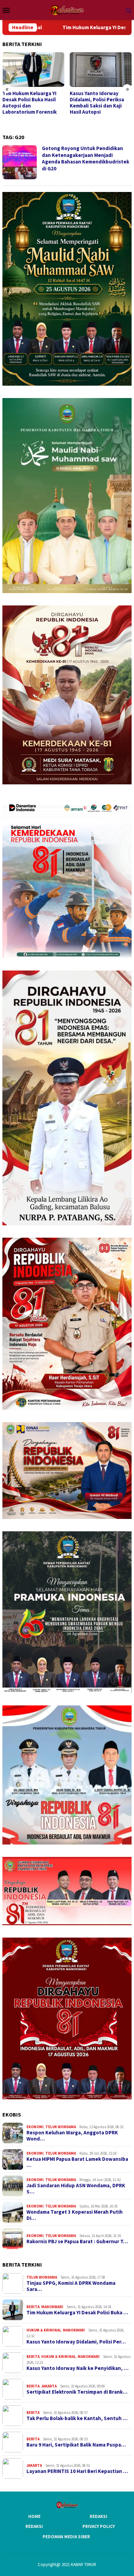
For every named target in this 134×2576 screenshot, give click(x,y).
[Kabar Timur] (67, 9)
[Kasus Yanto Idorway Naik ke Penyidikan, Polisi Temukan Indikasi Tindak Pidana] (101, 70)
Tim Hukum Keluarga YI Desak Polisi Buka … (77, 2313)
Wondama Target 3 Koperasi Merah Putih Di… (75, 2215)
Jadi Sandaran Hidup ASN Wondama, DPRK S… (76, 2189)
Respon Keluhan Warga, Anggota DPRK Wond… (72, 2136)
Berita (33, 2307)
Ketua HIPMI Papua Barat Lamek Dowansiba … (77, 2162)
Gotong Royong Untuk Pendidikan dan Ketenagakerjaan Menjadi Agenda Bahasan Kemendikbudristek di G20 (86, 158)
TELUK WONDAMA (61, 2127)
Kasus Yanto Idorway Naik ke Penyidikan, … (77, 2368)
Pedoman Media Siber (66, 2537)
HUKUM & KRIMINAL (44, 2330)
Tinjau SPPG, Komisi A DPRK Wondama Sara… (71, 2286)
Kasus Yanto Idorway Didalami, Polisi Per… (76, 2342)
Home (34, 2516)
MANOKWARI (52, 2307)
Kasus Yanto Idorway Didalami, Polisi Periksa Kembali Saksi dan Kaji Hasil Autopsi (30, 103)
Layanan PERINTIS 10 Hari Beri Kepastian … (77, 2471)
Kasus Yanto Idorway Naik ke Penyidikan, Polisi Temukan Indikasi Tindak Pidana (100, 103)
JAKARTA (49, 2386)
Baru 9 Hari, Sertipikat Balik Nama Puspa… (76, 2445)
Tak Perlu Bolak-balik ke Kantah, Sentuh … (77, 2418)
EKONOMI (35, 2127)
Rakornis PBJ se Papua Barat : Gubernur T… (77, 2242)
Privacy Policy (99, 2526)
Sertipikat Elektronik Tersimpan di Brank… (77, 2392)
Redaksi (98, 2516)
